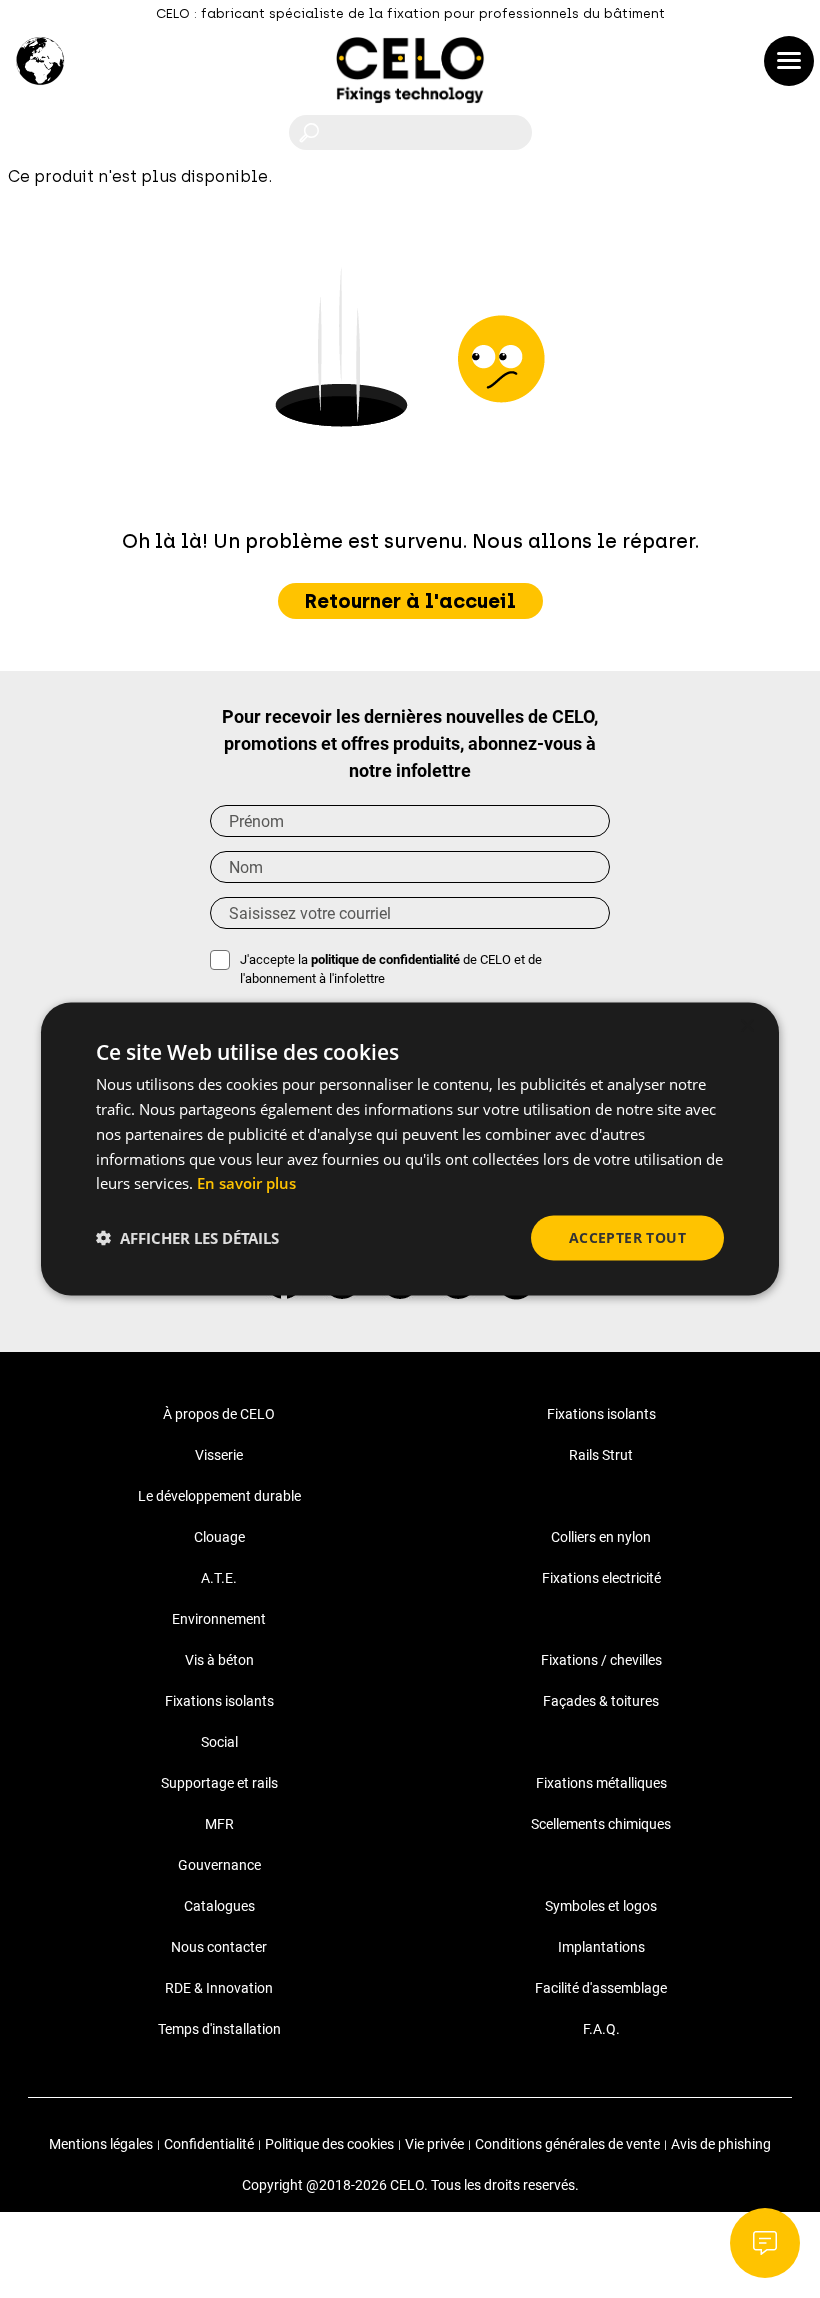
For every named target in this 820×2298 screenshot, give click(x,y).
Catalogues (219, 1906)
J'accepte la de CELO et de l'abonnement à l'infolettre (391, 969)
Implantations (601, 1947)
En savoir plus (246, 1183)
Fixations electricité (601, 1578)
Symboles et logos (601, 1906)
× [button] (746, 1026)
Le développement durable (219, 1496)
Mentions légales (101, 2144)
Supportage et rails (219, 1783)
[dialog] (410, 1149)
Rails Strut (601, 1455)
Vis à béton (219, 1660)
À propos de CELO (219, 1414)
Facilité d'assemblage (601, 1988)
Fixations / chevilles (601, 1660)
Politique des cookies (329, 2144)
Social (219, 1742)
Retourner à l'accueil (410, 601)
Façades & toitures (601, 1701)
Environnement (219, 1619)
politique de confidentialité (385, 959)
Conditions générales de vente (567, 2144)
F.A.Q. (601, 2029)
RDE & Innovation (219, 1988)
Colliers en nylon (601, 1537)
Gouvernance (219, 1865)
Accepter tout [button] (627, 1237)
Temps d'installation (219, 2029)
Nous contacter (219, 1947)
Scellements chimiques (601, 1824)
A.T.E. (219, 1578)
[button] (187, 1238)
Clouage (219, 1537)
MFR (219, 1824)
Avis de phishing (721, 2144)
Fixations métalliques (601, 1783)
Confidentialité (209, 2144)
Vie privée (434, 2144)
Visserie (219, 1455)
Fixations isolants (601, 1414)
